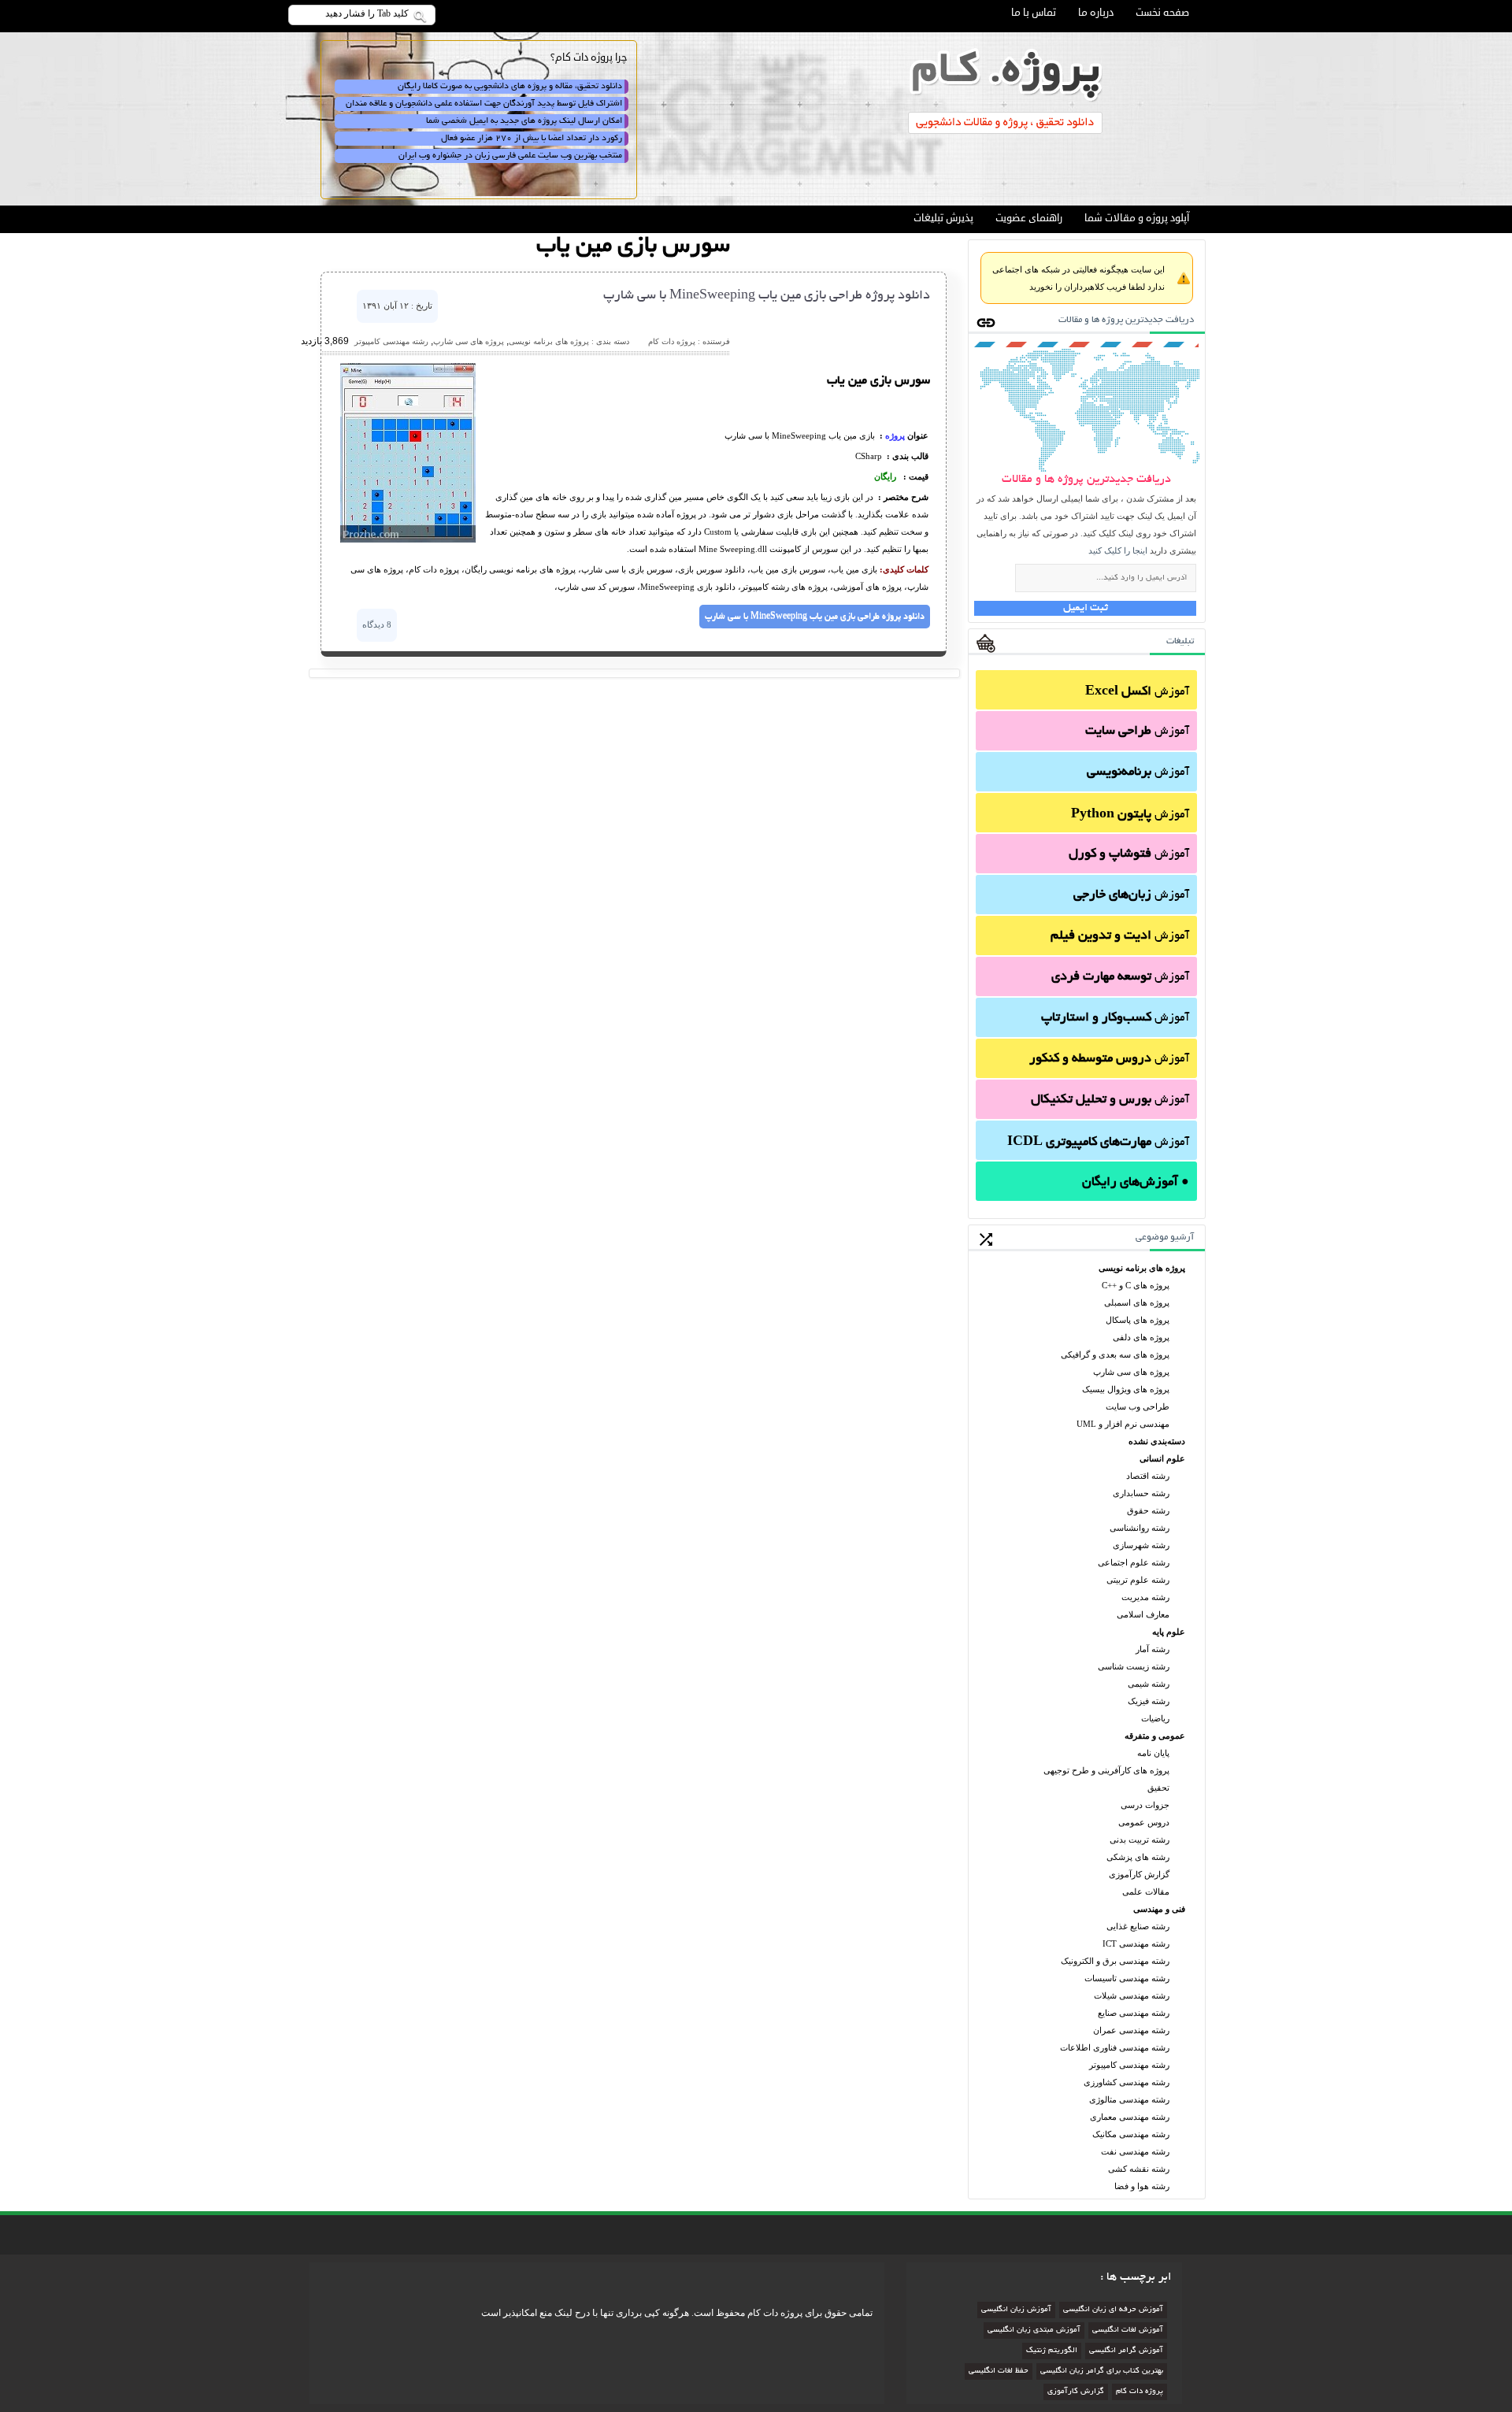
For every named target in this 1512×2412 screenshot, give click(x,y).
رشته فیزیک (1149, 1701)
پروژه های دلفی (1141, 1337)
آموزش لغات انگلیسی (1128, 2330)
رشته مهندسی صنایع (1134, 2013)
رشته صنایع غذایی (1138, 1926)
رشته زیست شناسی (1134, 1666)
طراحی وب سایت (1138, 1406)
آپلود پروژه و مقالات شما (1137, 218)
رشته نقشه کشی (1139, 2169)
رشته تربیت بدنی (1140, 1840)
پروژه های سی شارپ (1131, 1372)
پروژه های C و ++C (1136, 1285)
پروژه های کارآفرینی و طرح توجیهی (1106, 1770)
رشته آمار (1153, 1649)
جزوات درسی (1145, 1805)
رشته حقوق (1148, 1510)
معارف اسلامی (1143, 1614)
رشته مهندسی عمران (1131, 2030)
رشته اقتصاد (1148, 1476)
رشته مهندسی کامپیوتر (1129, 2065)
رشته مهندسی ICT (1136, 1943)
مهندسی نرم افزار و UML (1123, 1424)
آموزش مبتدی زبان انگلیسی (1034, 2330)
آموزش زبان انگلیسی (1016, 2310)
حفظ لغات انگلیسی (999, 2371)
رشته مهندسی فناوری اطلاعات (1115, 2047)
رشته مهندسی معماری (1130, 2117)
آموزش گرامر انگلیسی (1126, 2351)
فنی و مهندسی (1159, 1909)
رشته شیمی (1149, 1684)
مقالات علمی (1146, 1891)
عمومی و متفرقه (1155, 1736)
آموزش (1137, 692)
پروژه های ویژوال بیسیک (1126, 1389)
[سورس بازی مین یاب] (408, 539)
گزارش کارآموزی (1139, 1874)
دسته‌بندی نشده (1157, 1441)
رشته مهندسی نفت (1135, 2151)
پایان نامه (1153, 1753)
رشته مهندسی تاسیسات (1127, 1978)
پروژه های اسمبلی (1137, 1302)
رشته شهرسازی (1141, 1545)
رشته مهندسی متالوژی (1129, 2099)
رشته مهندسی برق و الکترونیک (1115, 1961)
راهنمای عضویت (1029, 218)
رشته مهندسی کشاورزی (1127, 2082)
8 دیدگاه (377, 624)
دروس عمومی (1144, 1822)
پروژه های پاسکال (1138, 1320)
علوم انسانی (1162, 1458)
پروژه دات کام (1140, 2392)
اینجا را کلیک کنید (1118, 550)
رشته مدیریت (1145, 1597)
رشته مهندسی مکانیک (1131, 2134)
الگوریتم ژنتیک (1052, 2351)
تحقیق (1158, 1788)
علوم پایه (1169, 1632)
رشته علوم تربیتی (1138, 1580)
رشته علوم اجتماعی (1134, 1562)
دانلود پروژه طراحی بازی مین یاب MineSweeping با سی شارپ (767, 296)
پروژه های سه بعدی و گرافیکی (1115, 1354)
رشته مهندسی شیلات (1132, 1995)
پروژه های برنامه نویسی (1142, 1268)
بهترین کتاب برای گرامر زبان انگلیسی (1102, 2371)
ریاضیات (1155, 1718)
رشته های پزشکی (1138, 1857)
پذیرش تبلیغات (943, 218)
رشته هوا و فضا (1142, 2186)
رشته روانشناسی (1140, 1528)
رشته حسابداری (1141, 1493)
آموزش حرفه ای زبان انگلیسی (1113, 2310)
